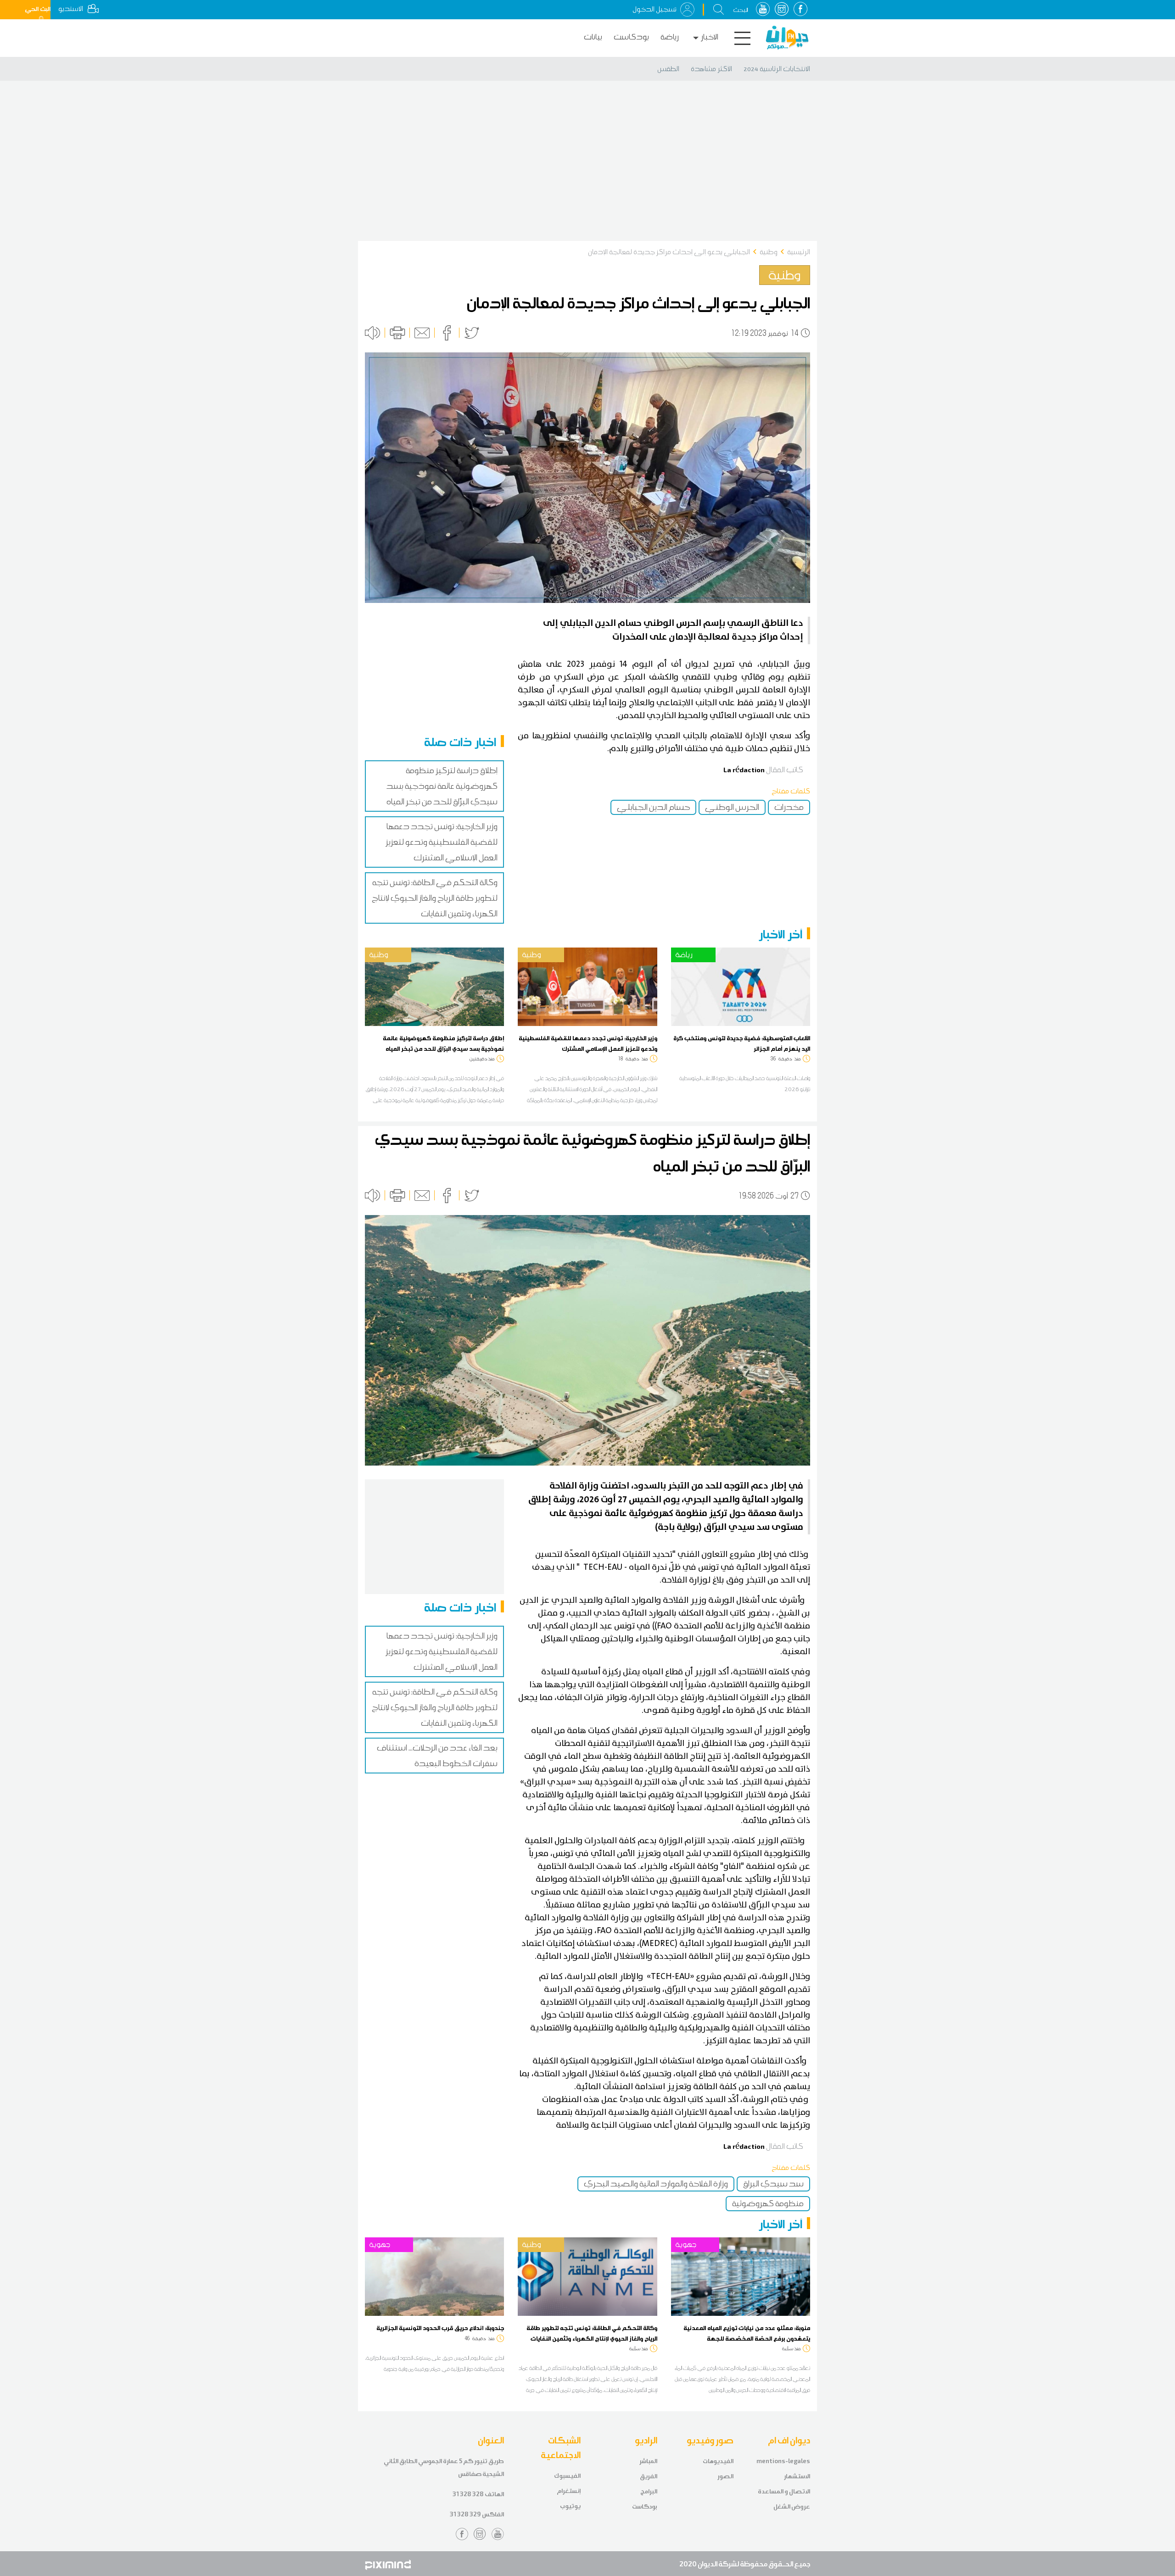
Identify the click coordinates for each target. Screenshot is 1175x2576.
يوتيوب (570, 2506)
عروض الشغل (792, 2506)
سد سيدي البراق (773, 2184)
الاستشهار (797, 2476)
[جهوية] (434, 2276)
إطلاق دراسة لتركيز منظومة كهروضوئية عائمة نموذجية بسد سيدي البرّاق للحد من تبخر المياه (442, 786)
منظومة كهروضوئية (768, 2203)
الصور (725, 2476)
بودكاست (631, 37)
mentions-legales (783, 2461)
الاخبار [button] (710, 37)
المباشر (648, 2461)
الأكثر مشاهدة (711, 69)
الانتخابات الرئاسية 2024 (777, 69)
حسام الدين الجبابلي (653, 807)
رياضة (670, 37)
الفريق (649, 2476)
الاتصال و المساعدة (784, 2491)
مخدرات (789, 807)
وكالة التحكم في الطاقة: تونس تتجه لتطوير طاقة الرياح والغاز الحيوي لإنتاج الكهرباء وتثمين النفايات (435, 898)
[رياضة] (741, 986)
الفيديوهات (718, 2461)
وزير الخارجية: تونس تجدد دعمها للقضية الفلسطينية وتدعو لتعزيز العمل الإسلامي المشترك (442, 842)
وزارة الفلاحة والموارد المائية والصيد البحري (656, 2184)
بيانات (593, 37)
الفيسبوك (567, 2476)
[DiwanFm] (787, 38)
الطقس (668, 69)
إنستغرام (569, 2491)
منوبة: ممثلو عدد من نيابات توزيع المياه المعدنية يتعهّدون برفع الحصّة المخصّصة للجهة (747, 2333)
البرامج (649, 2491)
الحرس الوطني (732, 807)
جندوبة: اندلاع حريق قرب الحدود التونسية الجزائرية (440, 2328)
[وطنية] (434, 986)
